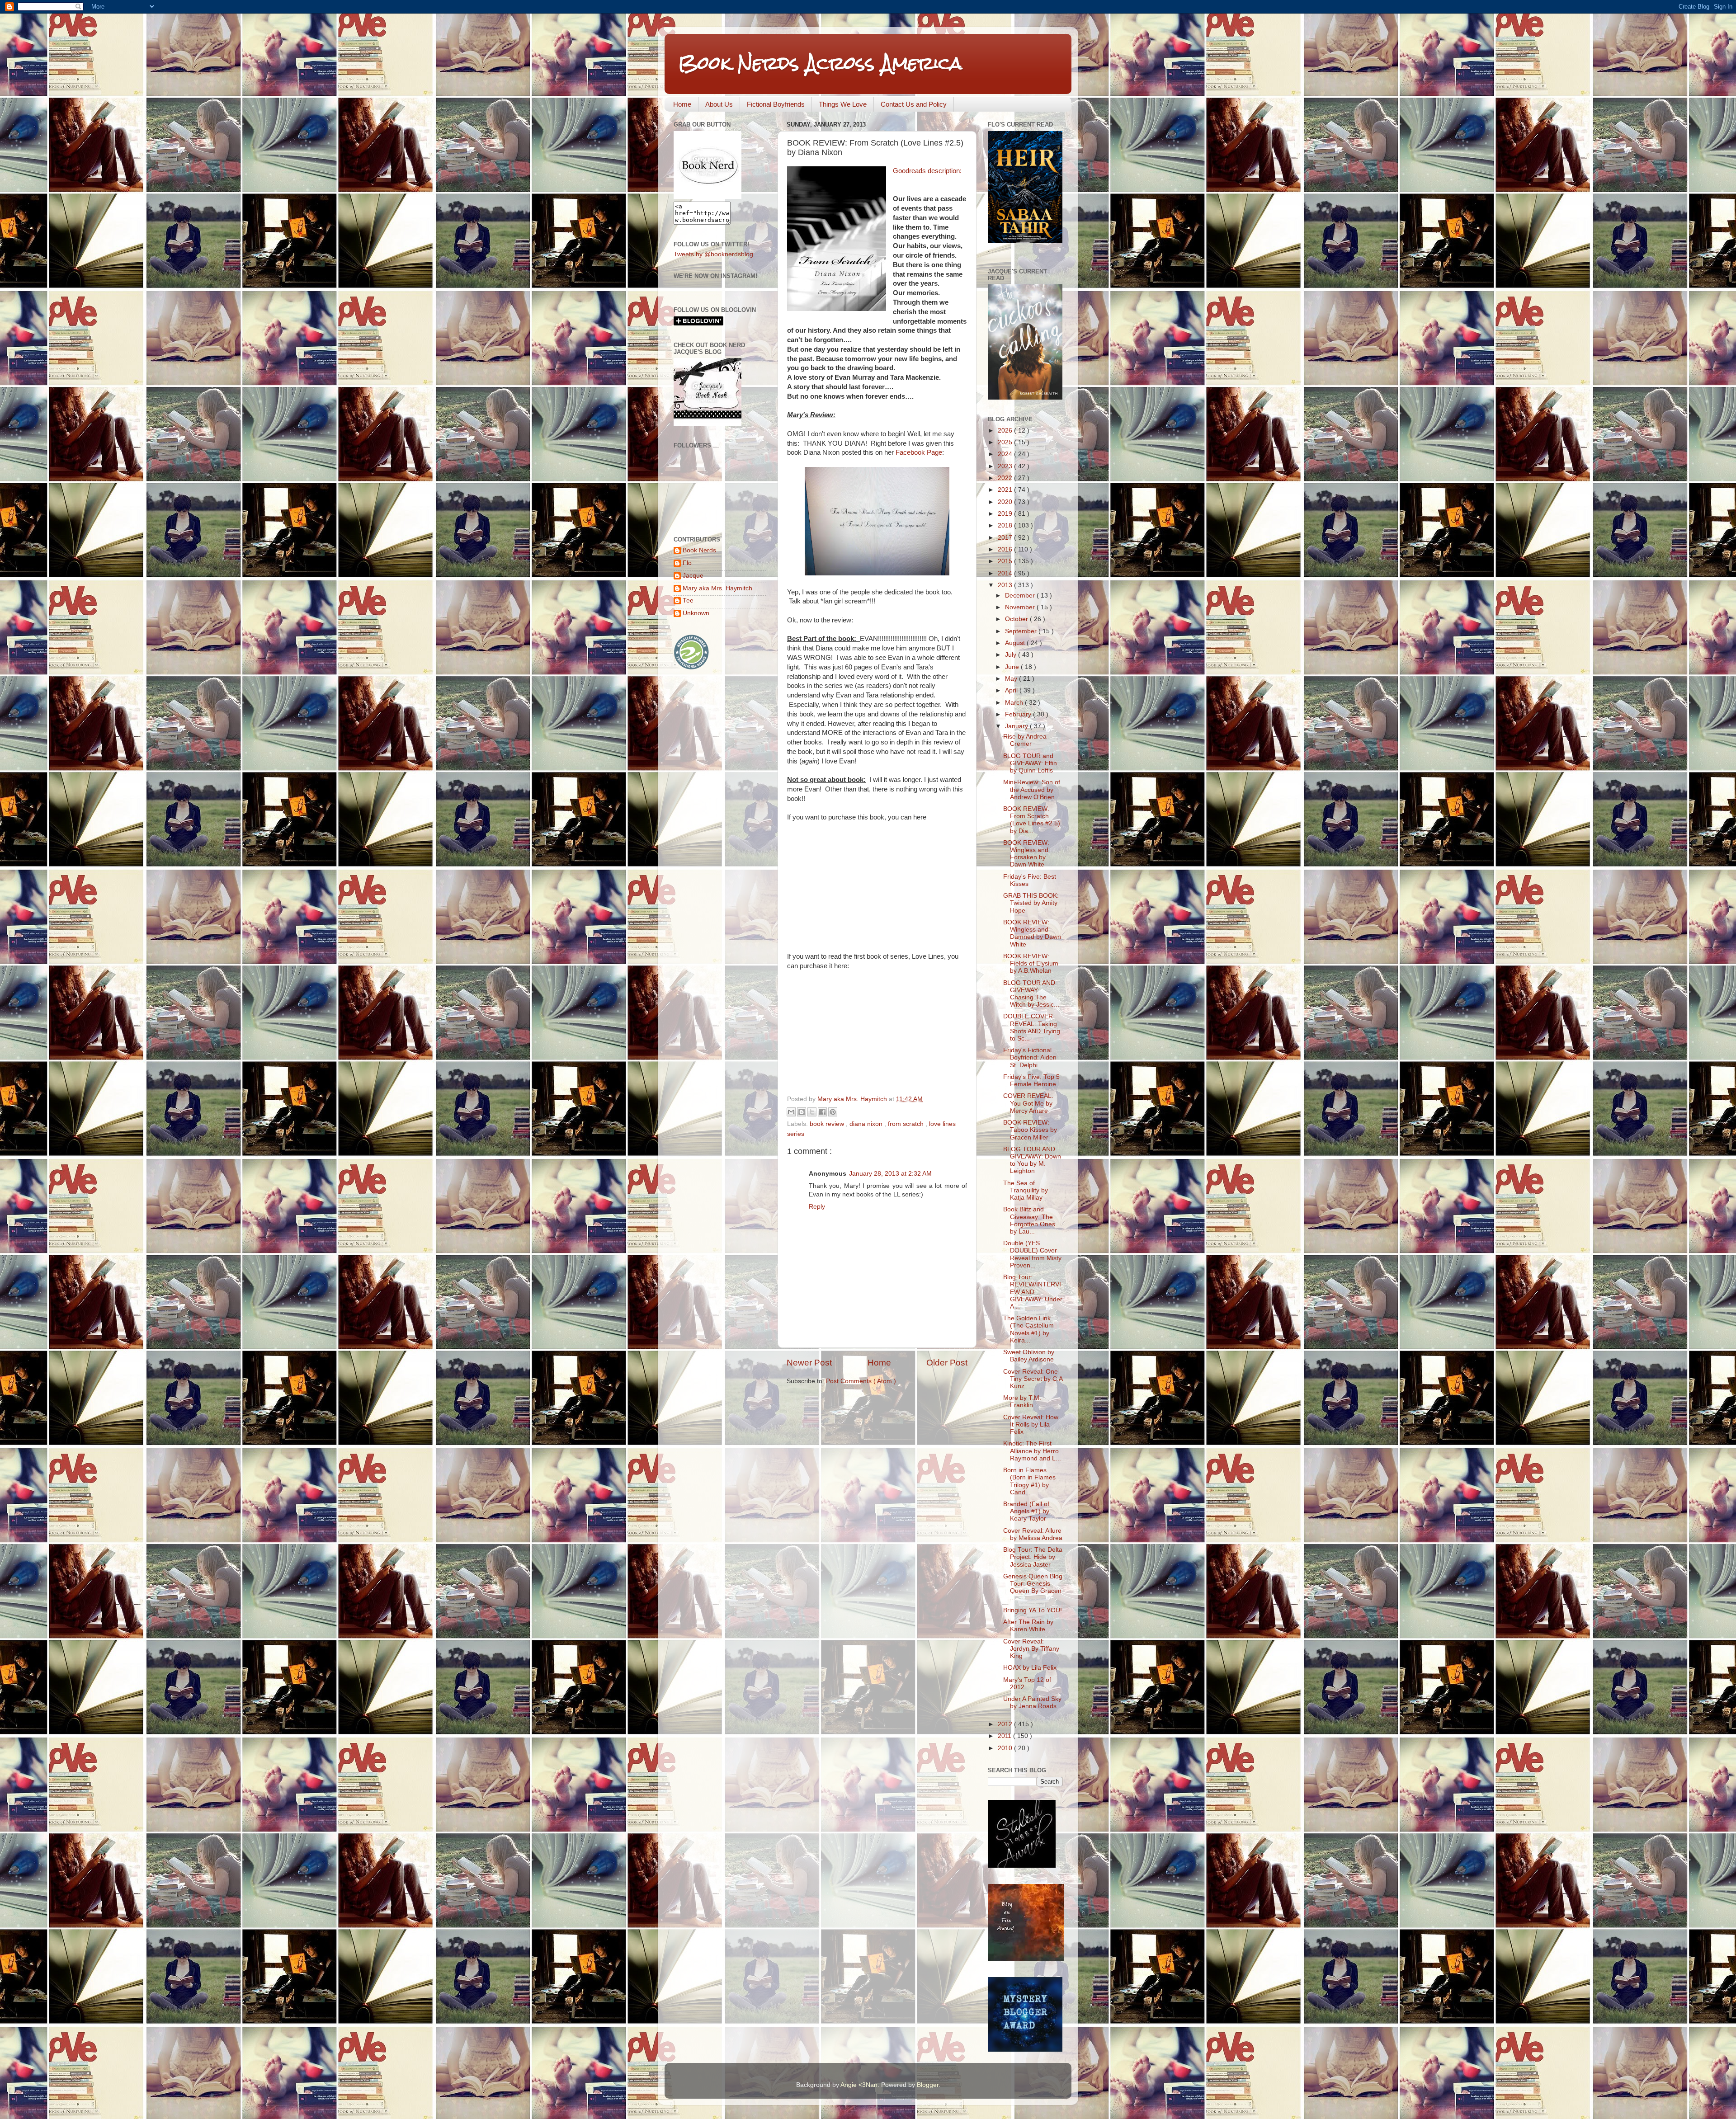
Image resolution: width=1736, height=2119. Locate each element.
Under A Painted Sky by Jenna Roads (1032, 1702)
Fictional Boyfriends (776, 104)
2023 (1006, 466)
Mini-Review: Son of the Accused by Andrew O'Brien (1032, 789)
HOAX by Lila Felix (1030, 1668)
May (1012, 679)
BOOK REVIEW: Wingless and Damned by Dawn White (1032, 933)
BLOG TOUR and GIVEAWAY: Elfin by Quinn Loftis (1030, 763)
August (1016, 643)
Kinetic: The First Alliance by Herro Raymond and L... (1032, 1451)
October (1017, 619)
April (1012, 690)
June (1013, 667)
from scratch (907, 1124)
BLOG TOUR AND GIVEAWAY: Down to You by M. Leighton (1032, 1160)
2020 (1006, 502)
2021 (1006, 490)
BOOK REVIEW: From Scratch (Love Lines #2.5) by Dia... (1032, 820)
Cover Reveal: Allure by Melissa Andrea (1033, 1534)
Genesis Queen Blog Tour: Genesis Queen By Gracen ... (1033, 1587)
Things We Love (843, 104)
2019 (1006, 514)
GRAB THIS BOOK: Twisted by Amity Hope (1031, 903)
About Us (719, 104)
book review (828, 1124)
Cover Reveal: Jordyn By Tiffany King (1031, 1649)
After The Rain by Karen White (1028, 1626)
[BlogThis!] (802, 1112)
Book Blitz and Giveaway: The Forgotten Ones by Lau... (1029, 1220)
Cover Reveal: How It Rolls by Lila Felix (1031, 1424)
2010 (1006, 1748)
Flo (687, 563)
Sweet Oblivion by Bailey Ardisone (1029, 1356)
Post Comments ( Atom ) (861, 1381)
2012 (1006, 1724)
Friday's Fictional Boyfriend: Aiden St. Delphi (1030, 1057)
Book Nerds (699, 550)
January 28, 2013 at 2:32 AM (890, 1174)
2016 (1006, 549)
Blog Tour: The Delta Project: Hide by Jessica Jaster (1033, 1557)
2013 (1006, 585)
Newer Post (809, 1363)
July (1012, 655)
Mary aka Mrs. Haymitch (717, 588)
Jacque (693, 576)
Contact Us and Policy (914, 104)
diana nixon (867, 1124)
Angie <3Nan (859, 2085)
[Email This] (791, 1112)
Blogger (928, 2085)
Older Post (947, 1363)
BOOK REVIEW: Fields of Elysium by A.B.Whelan (1031, 963)
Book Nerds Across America (820, 63)
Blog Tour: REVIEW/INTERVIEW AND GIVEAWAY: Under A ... (1033, 1292)
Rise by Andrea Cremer (1025, 740)
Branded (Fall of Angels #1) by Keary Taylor (1026, 1511)
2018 (1006, 525)
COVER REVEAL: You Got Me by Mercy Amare (1028, 1103)
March (1015, 703)
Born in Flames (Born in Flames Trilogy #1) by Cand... (1029, 1481)
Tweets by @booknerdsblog (713, 254)
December (1021, 596)
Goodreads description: (927, 171)
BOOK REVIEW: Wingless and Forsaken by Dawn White (1026, 854)
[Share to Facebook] (822, 1112)
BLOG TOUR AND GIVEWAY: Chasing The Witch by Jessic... (1031, 994)
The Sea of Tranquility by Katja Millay (1026, 1190)
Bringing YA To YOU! (1033, 1610)
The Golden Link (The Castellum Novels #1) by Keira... (1028, 1329)
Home (682, 104)
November (1021, 607)
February (1019, 714)
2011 (1005, 1736)
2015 (1006, 561)
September (1022, 631)
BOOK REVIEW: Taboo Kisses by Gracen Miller (1030, 1130)
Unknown (696, 613)
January (1017, 726)
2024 (1006, 454)
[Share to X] (812, 1112)
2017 (1006, 538)
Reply (817, 1207)
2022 (1006, 478)
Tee (688, 600)
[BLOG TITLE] (708, 197)
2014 (1006, 573)
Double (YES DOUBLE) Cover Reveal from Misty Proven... (1032, 1254)
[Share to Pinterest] (833, 1112)
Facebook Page (919, 452)
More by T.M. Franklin (1022, 1401)
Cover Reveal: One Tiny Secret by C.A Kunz (1033, 1379)
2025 (1006, 442)
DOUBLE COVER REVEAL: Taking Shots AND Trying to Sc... (1032, 1027)
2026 (1006, 431)
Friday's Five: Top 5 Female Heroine (1031, 1081)
